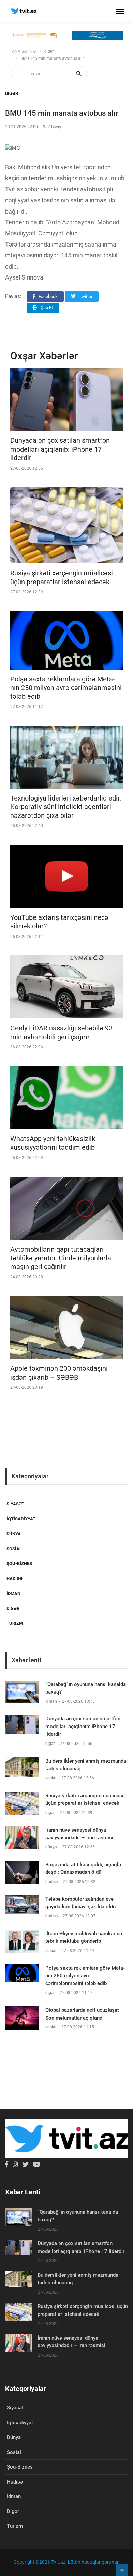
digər (49, 51)
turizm (15, 1623)
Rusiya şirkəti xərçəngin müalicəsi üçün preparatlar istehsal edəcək (62, 577)
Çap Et (46, 308)
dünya (14, 1534)
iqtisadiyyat (21, 1519)
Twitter (85, 296)
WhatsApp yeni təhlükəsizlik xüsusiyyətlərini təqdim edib (53, 1143)
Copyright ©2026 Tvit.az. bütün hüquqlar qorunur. (67, 2562)
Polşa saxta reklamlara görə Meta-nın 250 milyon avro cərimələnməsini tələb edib (66, 688)
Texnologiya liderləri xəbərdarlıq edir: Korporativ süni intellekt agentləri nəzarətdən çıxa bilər (66, 807)
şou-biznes (19, 1563)
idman (13, 1593)
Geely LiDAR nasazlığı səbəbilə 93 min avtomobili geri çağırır (61, 1032)
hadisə (14, 1578)
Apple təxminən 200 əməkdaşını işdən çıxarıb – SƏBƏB (59, 1373)
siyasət (15, 1504)
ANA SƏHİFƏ (24, 51)
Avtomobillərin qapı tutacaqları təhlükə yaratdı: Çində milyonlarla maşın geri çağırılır (61, 1258)
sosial (14, 1549)
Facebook (48, 296)
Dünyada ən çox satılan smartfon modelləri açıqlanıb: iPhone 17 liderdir (60, 449)
